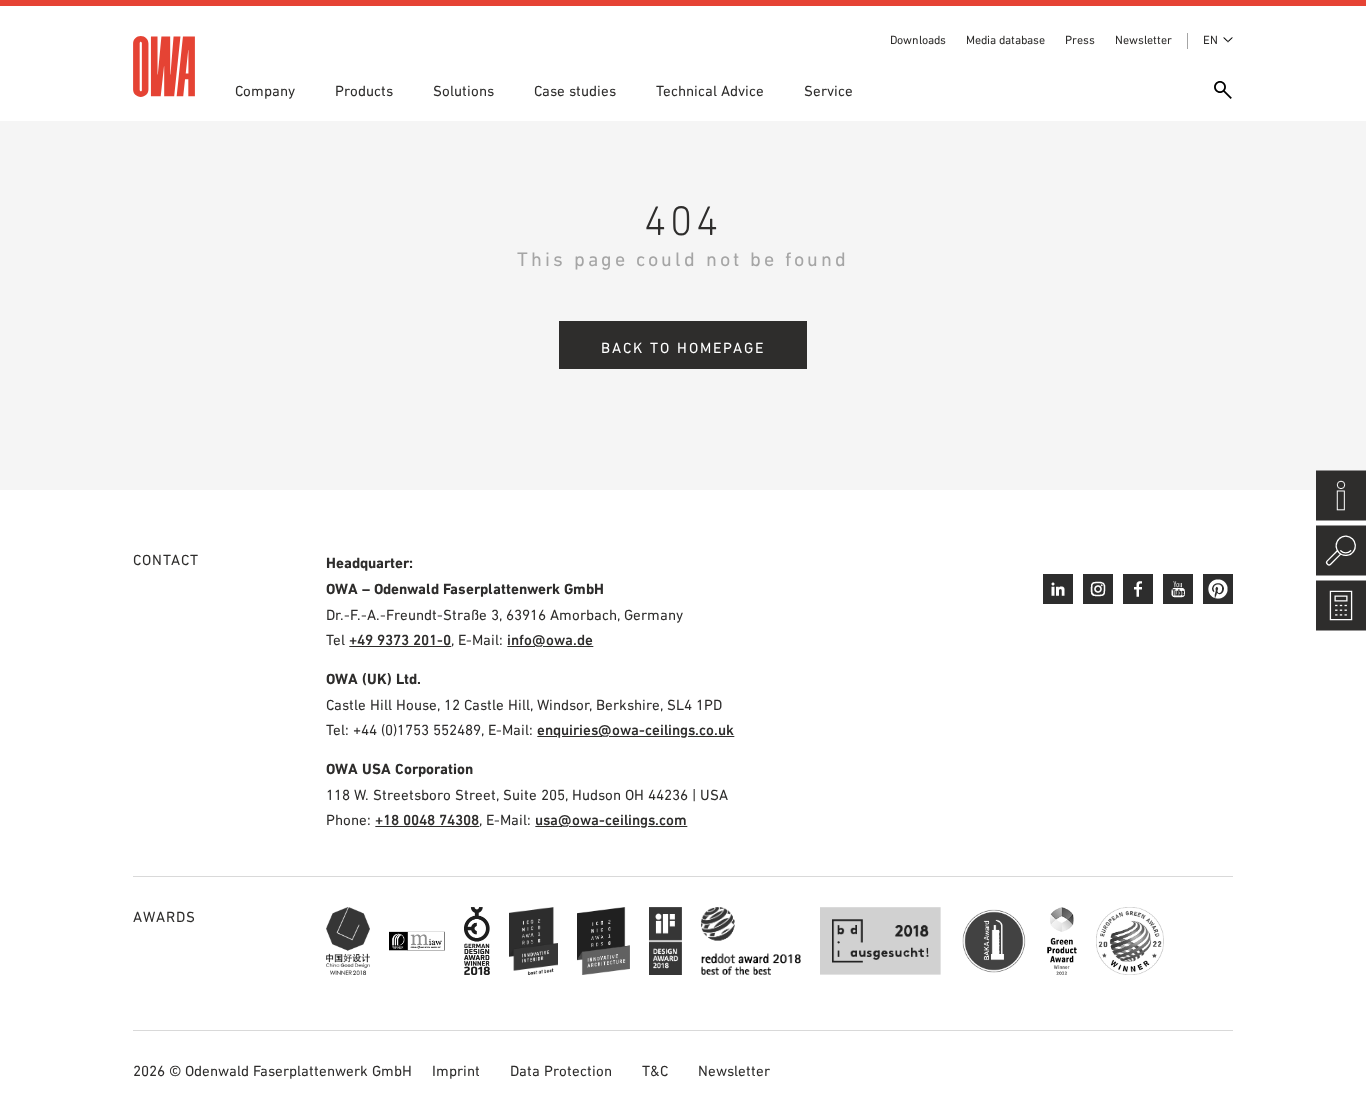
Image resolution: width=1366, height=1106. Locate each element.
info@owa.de (550, 639)
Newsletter (1143, 40)
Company (265, 90)
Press (1080, 40)
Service (828, 90)
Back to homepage (683, 347)
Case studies (575, 90)
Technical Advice (710, 90)
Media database (1005, 40)
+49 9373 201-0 (400, 639)
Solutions (463, 90)
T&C (655, 1070)
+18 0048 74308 (427, 819)
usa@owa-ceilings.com (611, 819)
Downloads (918, 40)
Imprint (456, 1070)
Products (364, 90)
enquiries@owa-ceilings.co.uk (635, 729)
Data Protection (561, 1070)
